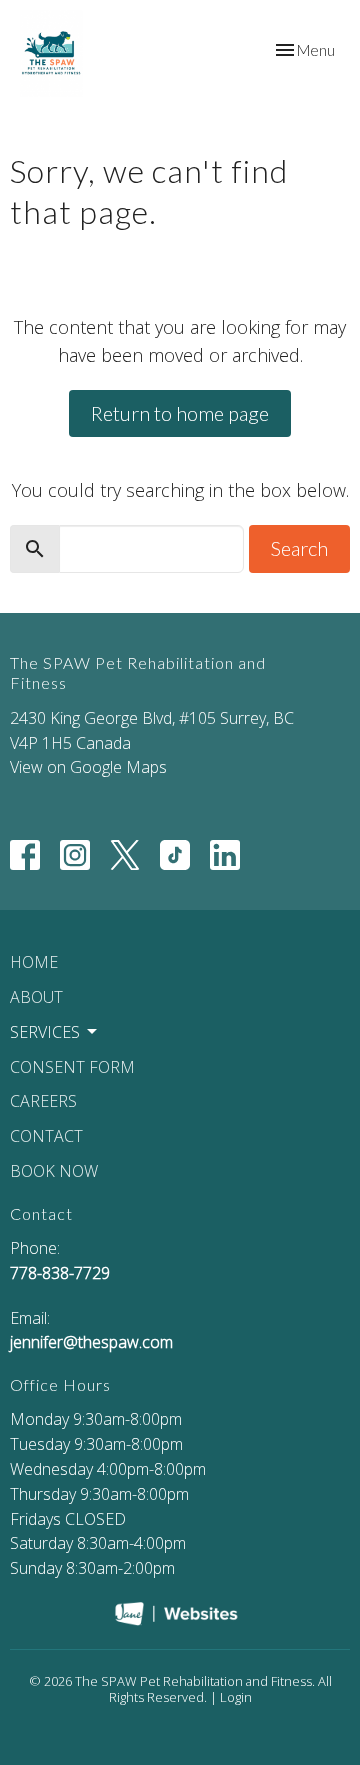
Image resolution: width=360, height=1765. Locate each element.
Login (236, 1697)
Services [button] (45, 1032)
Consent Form (72, 1067)
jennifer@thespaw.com (91, 1342)
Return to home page (180, 413)
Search (299, 548)
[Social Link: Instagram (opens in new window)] (75, 855)
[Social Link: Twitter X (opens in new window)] (125, 855)
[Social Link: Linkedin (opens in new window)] (225, 855)
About (36, 997)
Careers (43, 1101)
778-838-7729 (60, 1273)
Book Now (54, 1171)
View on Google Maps (88, 767)
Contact (46, 1136)
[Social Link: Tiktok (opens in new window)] (175, 855)
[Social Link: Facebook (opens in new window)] (25, 855)
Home (34, 962)
